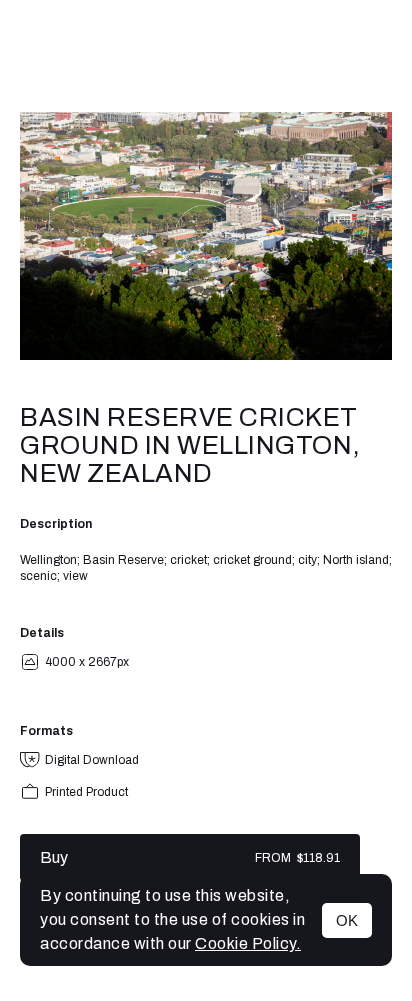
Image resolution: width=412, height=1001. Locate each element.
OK (347, 920)
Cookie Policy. (248, 943)
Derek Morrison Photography (206, 56)
